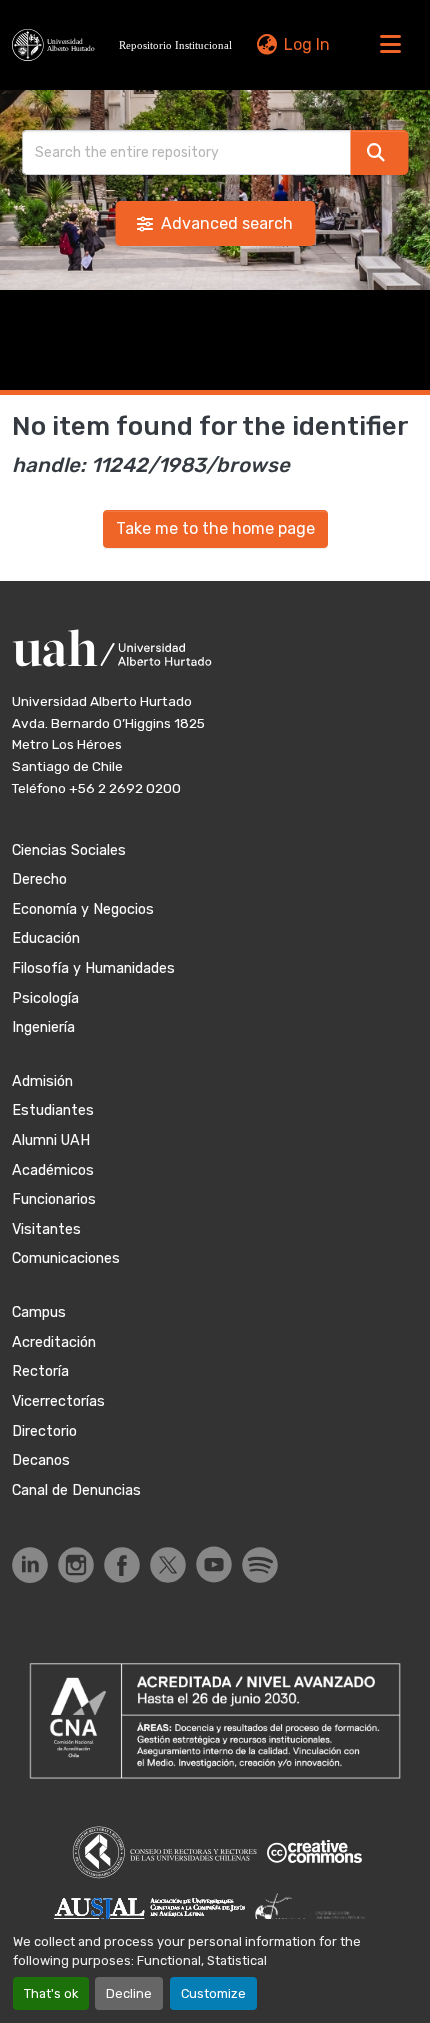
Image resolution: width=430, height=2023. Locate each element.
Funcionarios (54, 1199)
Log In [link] (307, 44)
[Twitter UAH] (168, 1565)
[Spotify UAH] (260, 1565)
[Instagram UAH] (76, 1565)
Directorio (44, 1431)
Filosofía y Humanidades (93, 968)
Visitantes (46, 1229)
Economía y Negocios (83, 909)
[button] (124, 45)
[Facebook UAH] (122, 1565)
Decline (129, 1993)
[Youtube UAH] (214, 1564)
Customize (213, 1993)
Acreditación (54, 1342)
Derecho (39, 879)
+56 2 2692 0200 (125, 788)
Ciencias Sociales (69, 850)
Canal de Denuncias (76, 1490)
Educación (46, 938)
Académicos (53, 1170)
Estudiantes (53, 1110)
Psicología (45, 998)
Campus (39, 1312)
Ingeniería (43, 1027)
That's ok (51, 1993)
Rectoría (40, 1371)
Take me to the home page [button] (215, 528)
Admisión (42, 1081)
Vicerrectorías (58, 1401)
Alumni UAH (51, 1140)
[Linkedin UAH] (30, 1565)
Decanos (41, 1460)
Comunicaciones (66, 1258)
